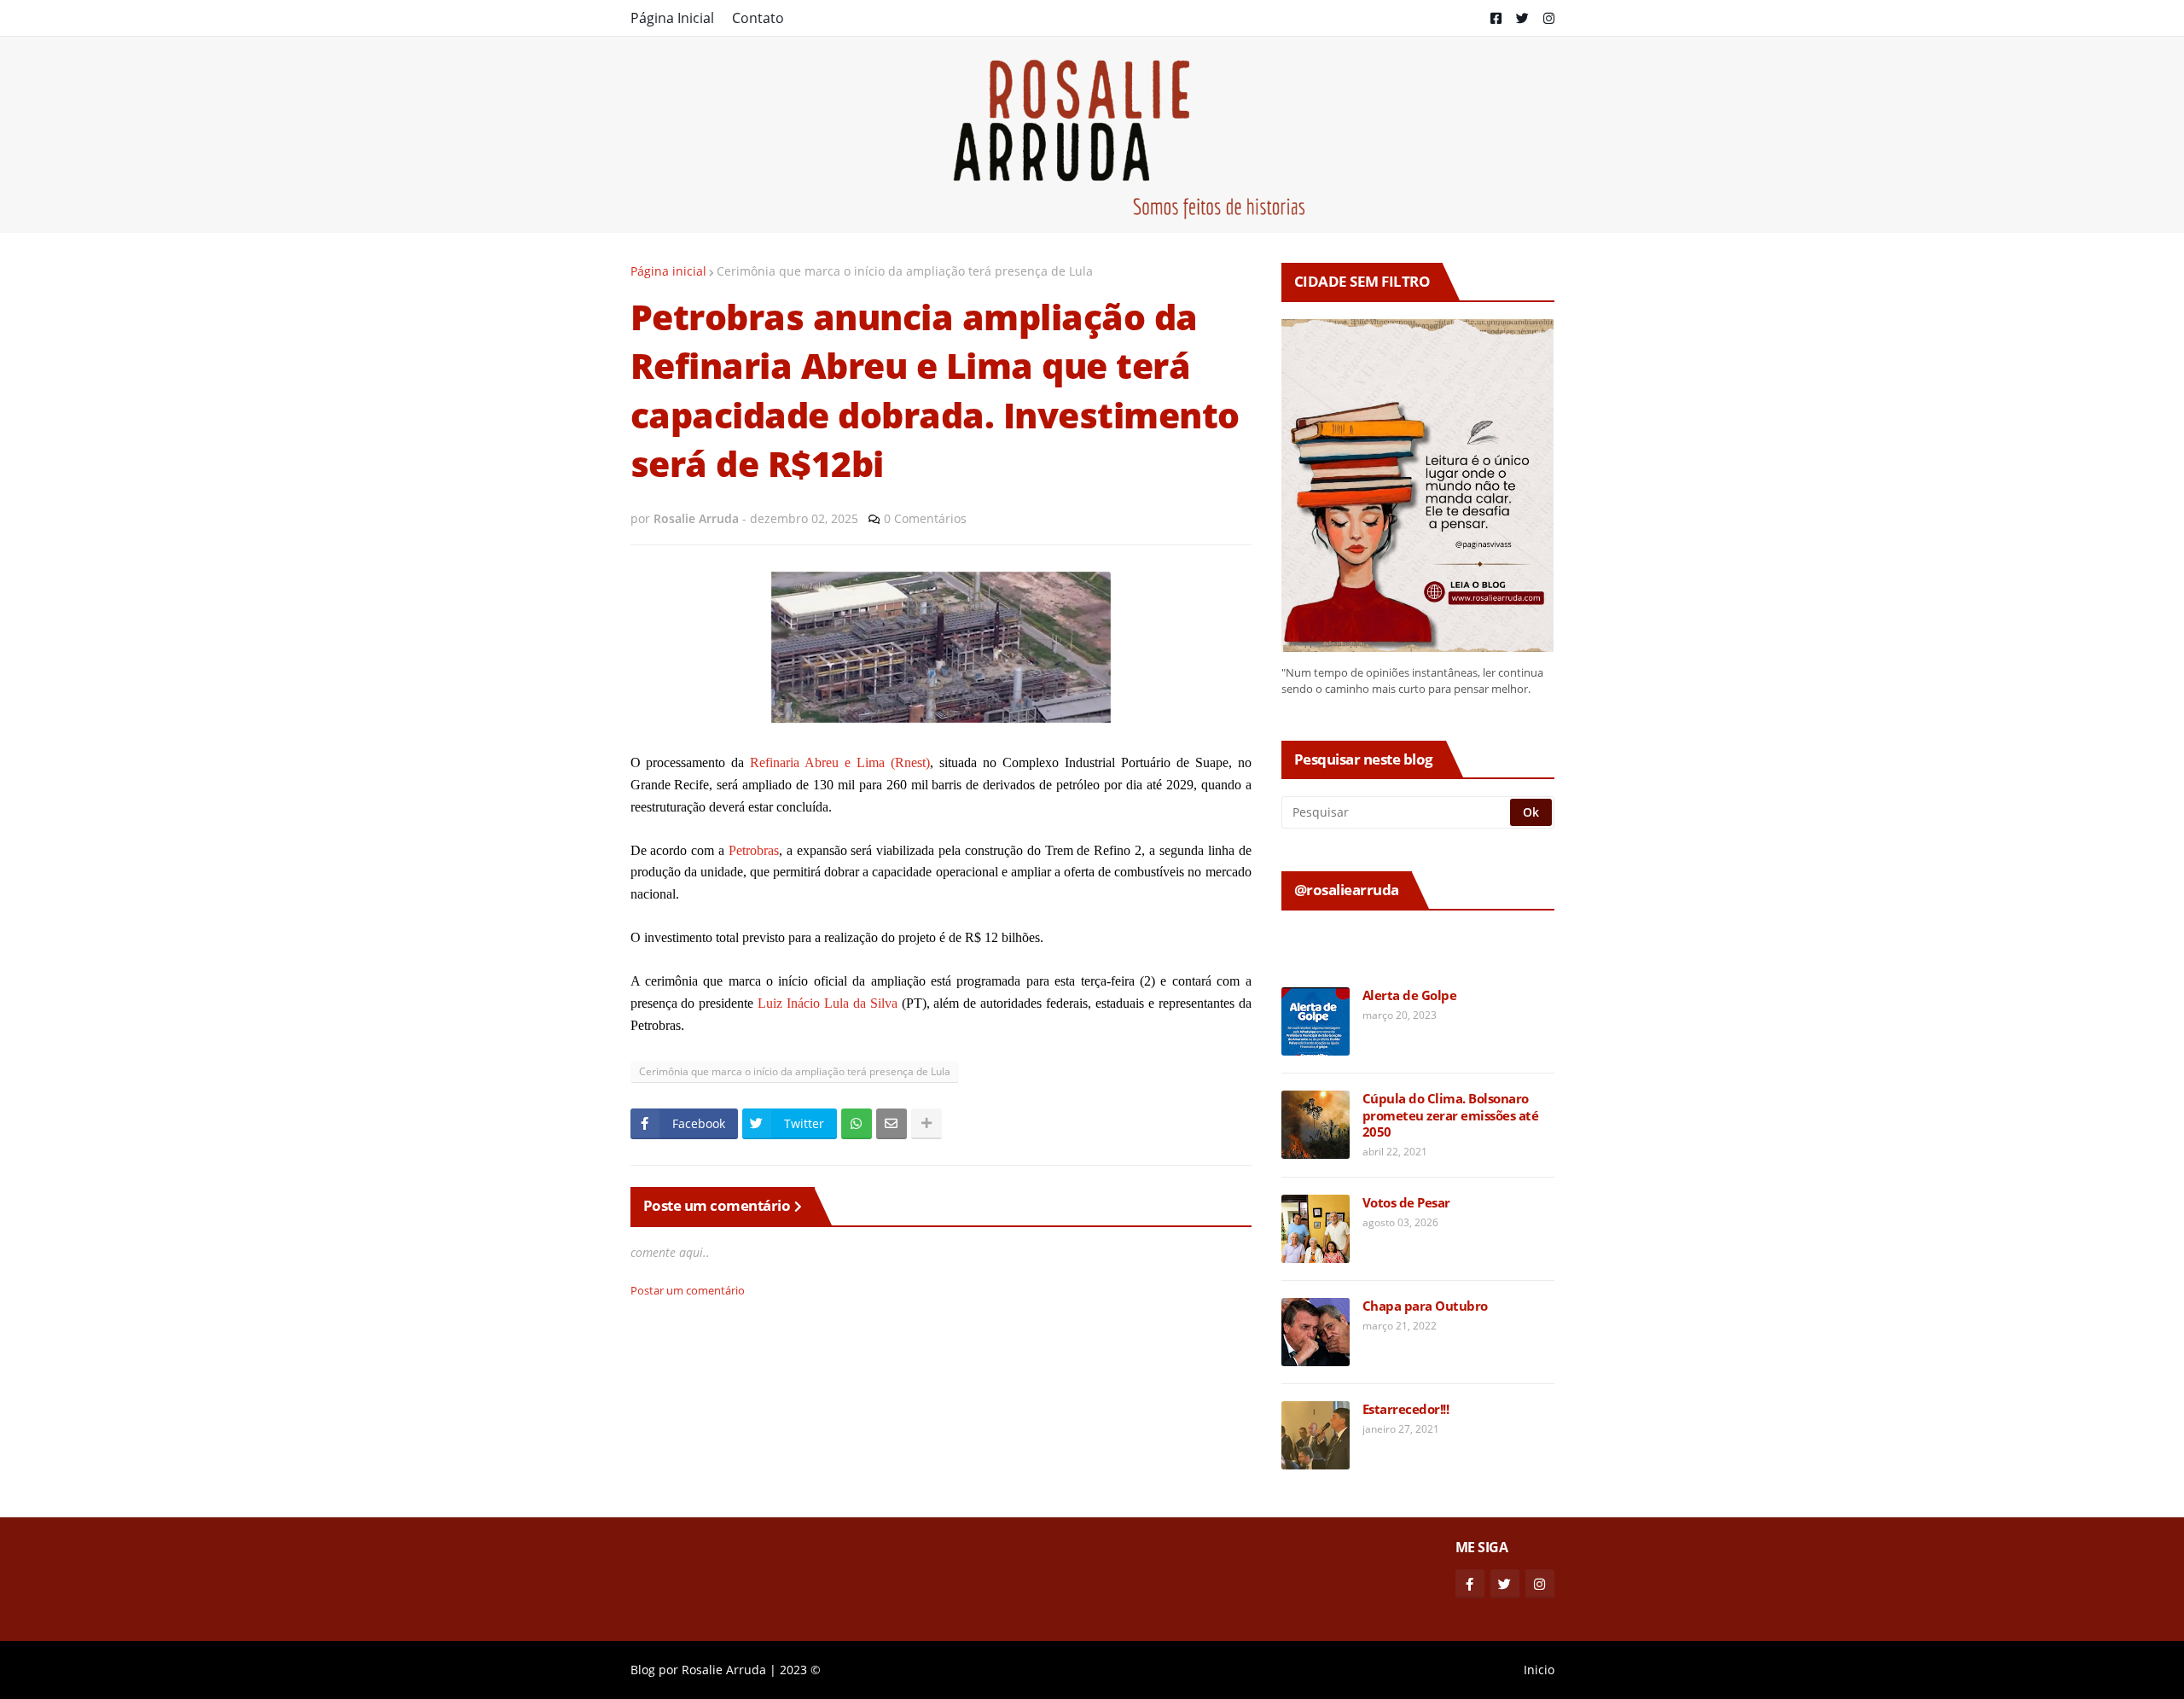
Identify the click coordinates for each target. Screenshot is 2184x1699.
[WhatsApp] (857, 1124)
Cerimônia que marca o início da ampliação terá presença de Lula (905, 271)
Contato (758, 18)
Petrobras (754, 850)
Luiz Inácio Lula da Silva (829, 1003)
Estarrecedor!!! (1406, 1409)
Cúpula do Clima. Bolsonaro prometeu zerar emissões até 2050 (1451, 1115)
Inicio (1539, 1670)
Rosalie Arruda (724, 1670)
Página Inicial (672, 18)
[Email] (892, 1124)
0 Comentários (925, 518)
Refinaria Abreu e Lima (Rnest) (840, 762)
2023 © (800, 1670)
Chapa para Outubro (1425, 1306)
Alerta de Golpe (1410, 995)
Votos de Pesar (1406, 1203)
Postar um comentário (688, 1290)
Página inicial (668, 271)
